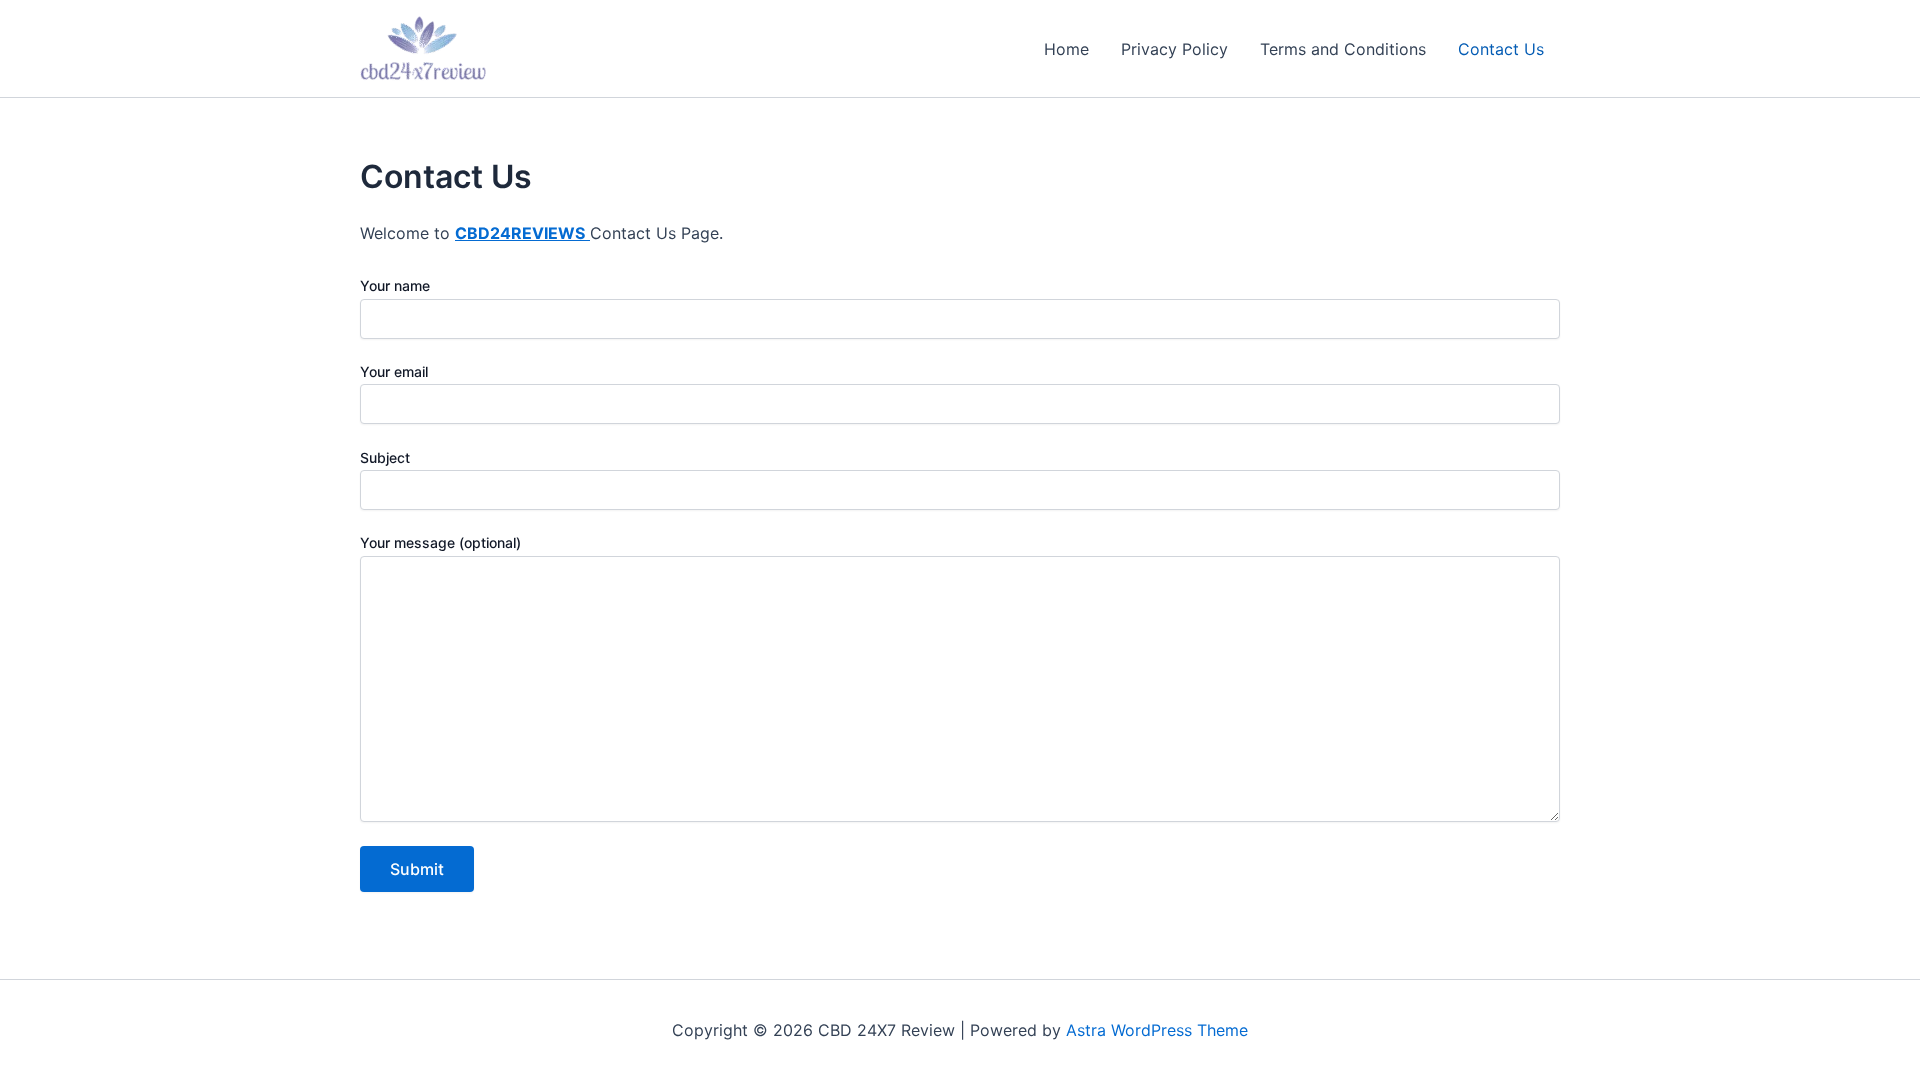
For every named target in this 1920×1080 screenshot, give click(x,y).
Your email (394, 371)
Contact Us (1501, 49)
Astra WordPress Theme (1157, 1030)
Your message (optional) (440, 542)
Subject (385, 457)
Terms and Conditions (1343, 49)
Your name (395, 285)
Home (1066, 49)
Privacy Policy (1174, 49)
